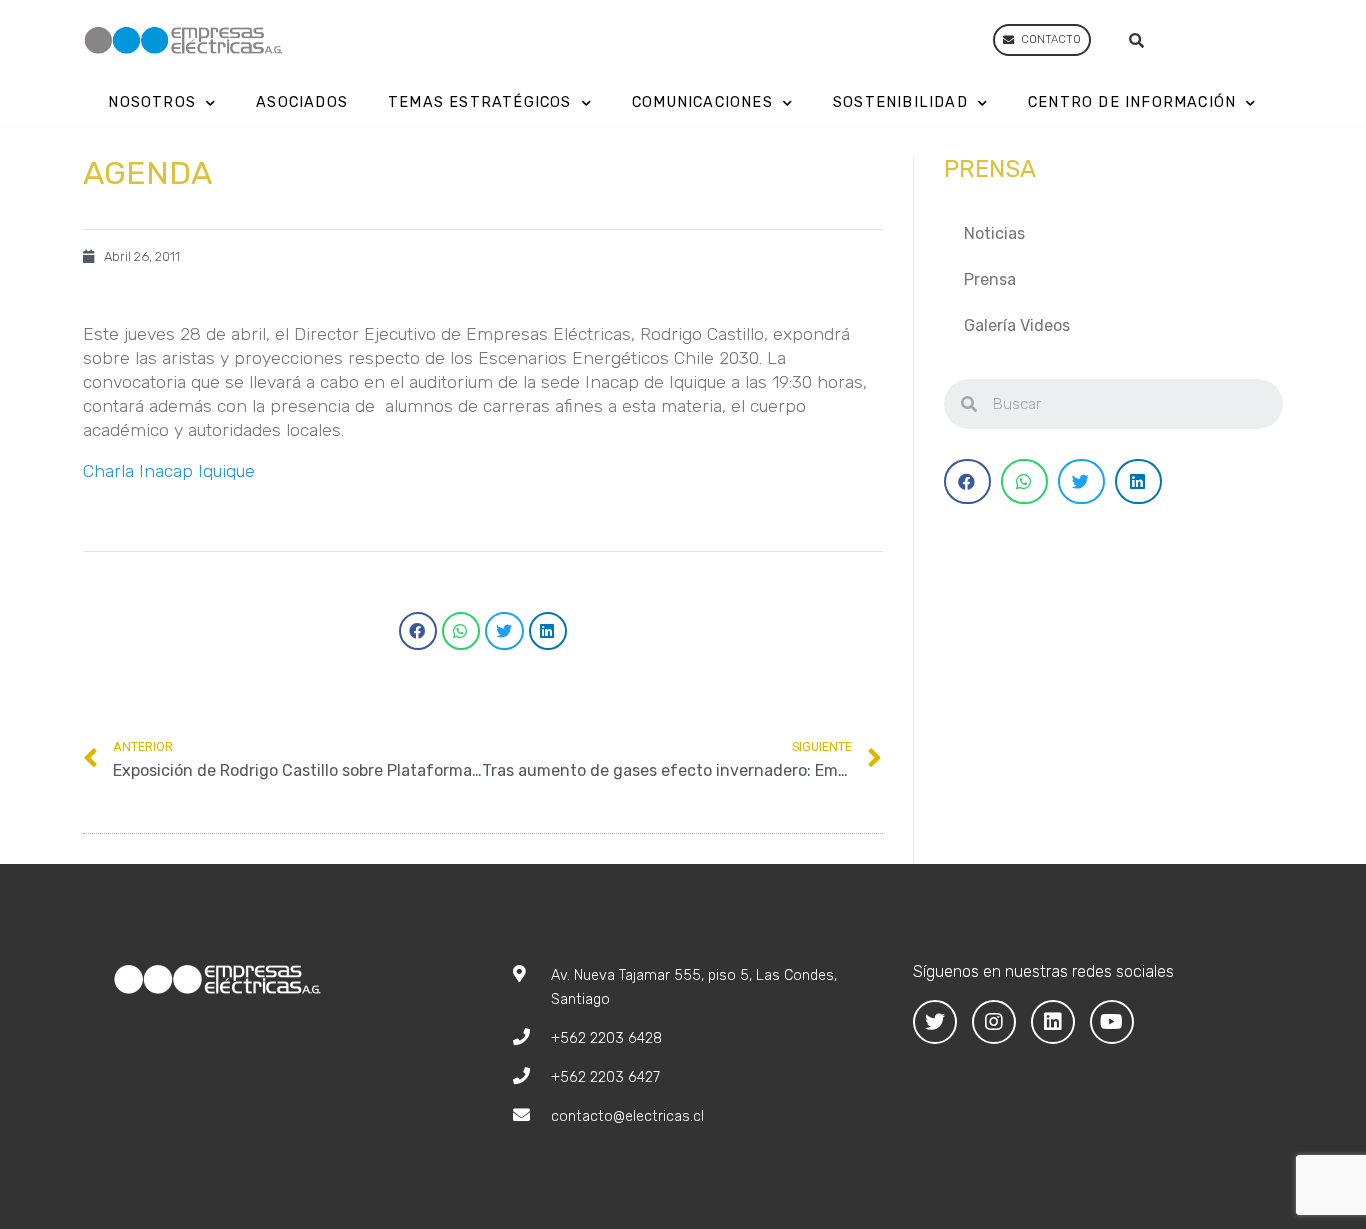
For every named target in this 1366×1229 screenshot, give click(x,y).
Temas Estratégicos (480, 102)
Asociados (302, 102)
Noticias (994, 233)
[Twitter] (935, 1022)
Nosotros (152, 102)
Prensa (990, 279)
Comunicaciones (702, 102)
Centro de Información (1132, 102)
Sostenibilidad (900, 102)
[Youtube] (1112, 1022)
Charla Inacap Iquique (169, 471)
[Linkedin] (1053, 1022)
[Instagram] (994, 1022)
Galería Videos (1017, 325)
